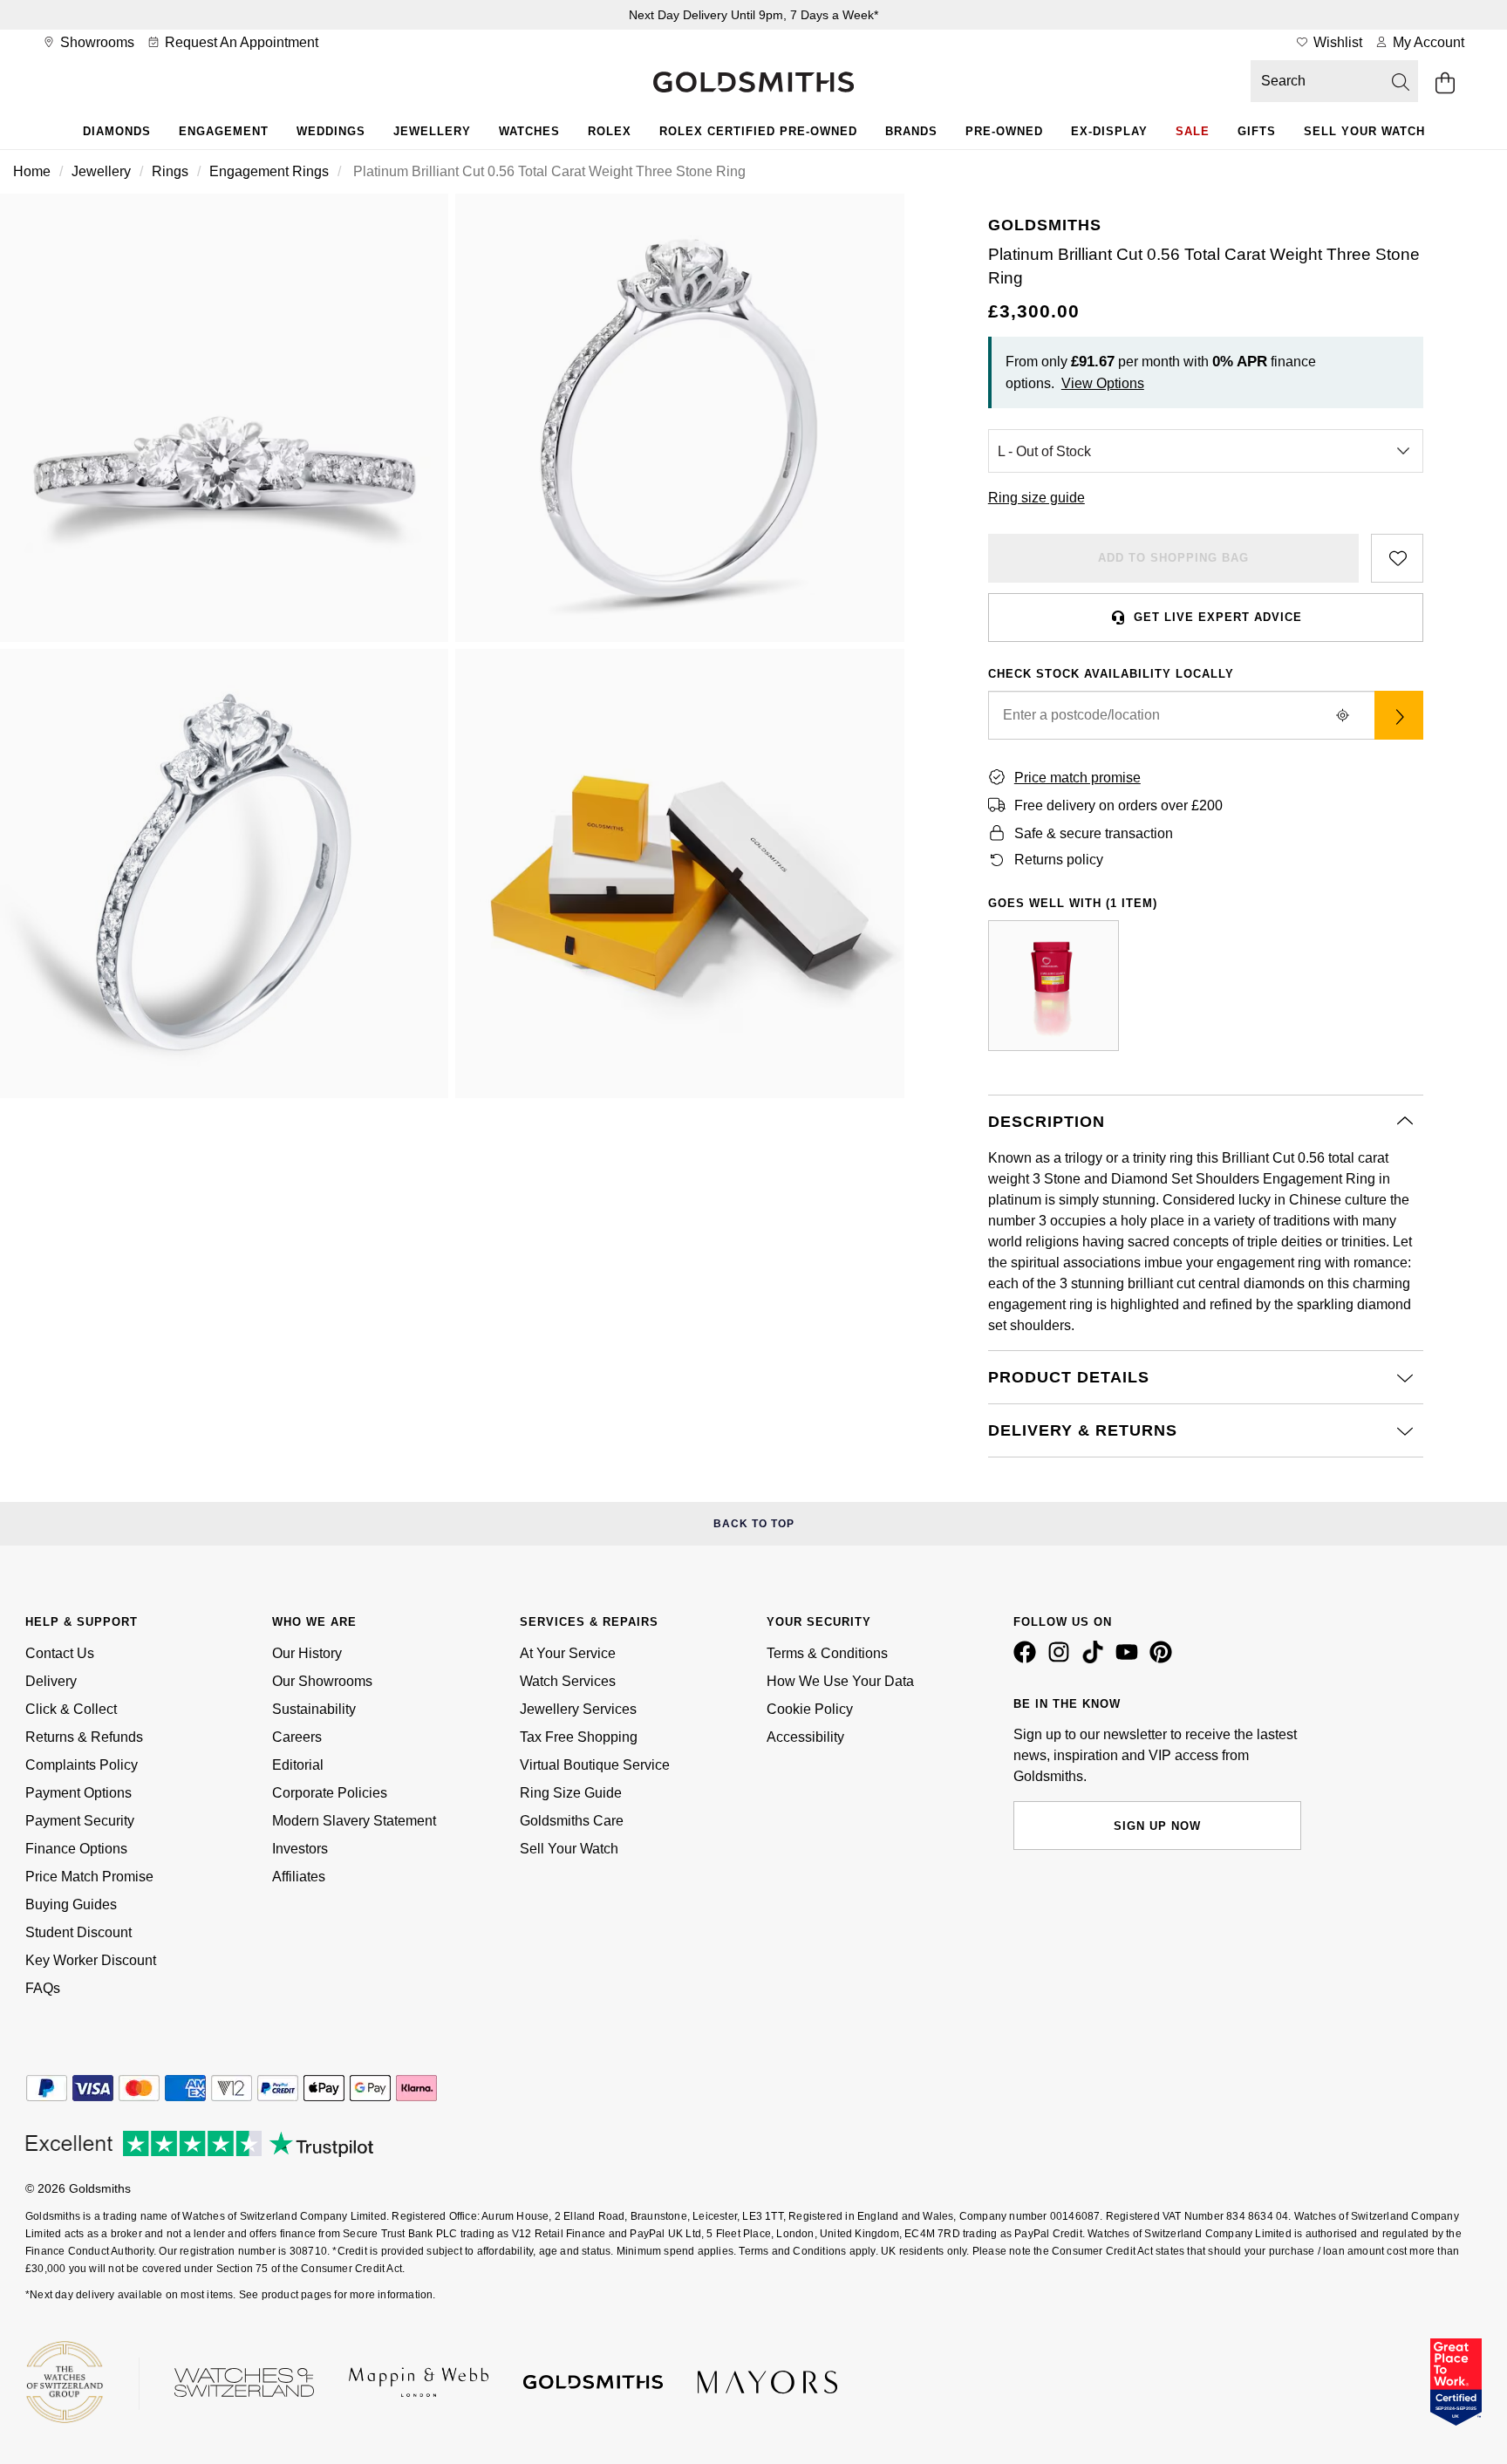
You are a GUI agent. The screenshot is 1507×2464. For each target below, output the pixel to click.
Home (32, 171)
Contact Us (60, 1653)
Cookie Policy (810, 1709)
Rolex (610, 131)
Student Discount (78, 1932)
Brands (911, 131)
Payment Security (80, 1821)
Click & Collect (71, 1709)
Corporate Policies (330, 1793)
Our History (307, 1653)
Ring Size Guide (571, 1793)
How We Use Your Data (840, 1681)
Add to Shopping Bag (1173, 558)
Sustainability (314, 1709)
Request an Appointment (240, 42)
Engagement (224, 131)
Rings (170, 171)
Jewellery (432, 131)
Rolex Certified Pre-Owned (758, 131)
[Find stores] (1399, 715)
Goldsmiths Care (572, 1821)
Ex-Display (1109, 131)
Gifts (1257, 131)
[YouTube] (1130, 1659)
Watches (529, 131)
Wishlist (1336, 42)
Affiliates (299, 1877)
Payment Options (78, 1793)
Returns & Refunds (84, 1737)
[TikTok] (1096, 1659)
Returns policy (1059, 860)
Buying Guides (71, 1904)
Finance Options (76, 1849)
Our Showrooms (322, 1681)
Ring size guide (1036, 498)
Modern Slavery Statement (354, 1821)
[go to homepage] (753, 84)
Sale (1193, 131)
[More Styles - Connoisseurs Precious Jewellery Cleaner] (1054, 986)
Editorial (298, 1765)
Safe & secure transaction (1094, 833)
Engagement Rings (269, 171)
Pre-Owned (1004, 131)
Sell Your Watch (1364, 131)
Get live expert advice (1218, 617)
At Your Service (568, 1653)
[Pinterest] (1164, 1659)
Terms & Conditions (827, 1653)
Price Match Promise (89, 1877)
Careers (297, 1737)
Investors (300, 1849)
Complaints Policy (82, 1765)
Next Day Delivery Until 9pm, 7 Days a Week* (753, 15)
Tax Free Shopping (579, 1737)
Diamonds (117, 131)
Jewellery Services (578, 1709)
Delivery (51, 1681)
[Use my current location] (1343, 715)
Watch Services (568, 1681)
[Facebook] (1028, 1659)
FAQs (43, 1988)
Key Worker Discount (91, 1960)
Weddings (331, 131)
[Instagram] (1062, 1659)
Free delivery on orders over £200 (1118, 805)
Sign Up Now (1157, 1826)
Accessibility (805, 1737)
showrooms (95, 42)
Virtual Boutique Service (595, 1765)
